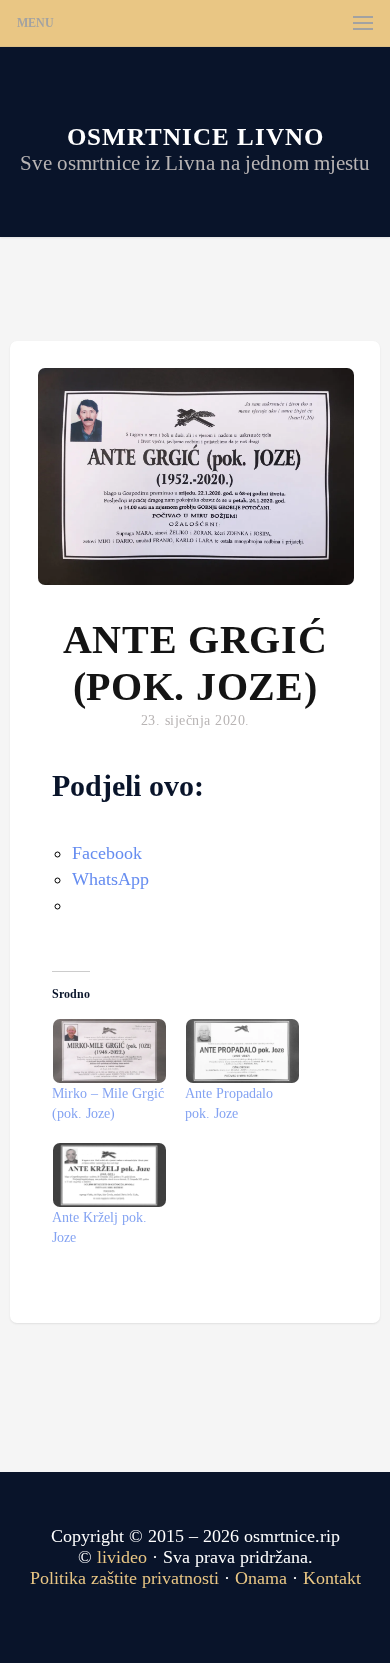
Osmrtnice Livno (195, 136)
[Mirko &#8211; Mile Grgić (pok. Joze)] (108, 1051)
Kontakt (332, 1578)
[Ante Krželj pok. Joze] (108, 1175)
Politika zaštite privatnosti (124, 1578)
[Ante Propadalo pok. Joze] (241, 1051)
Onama (261, 1578)
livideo (124, 1557)
